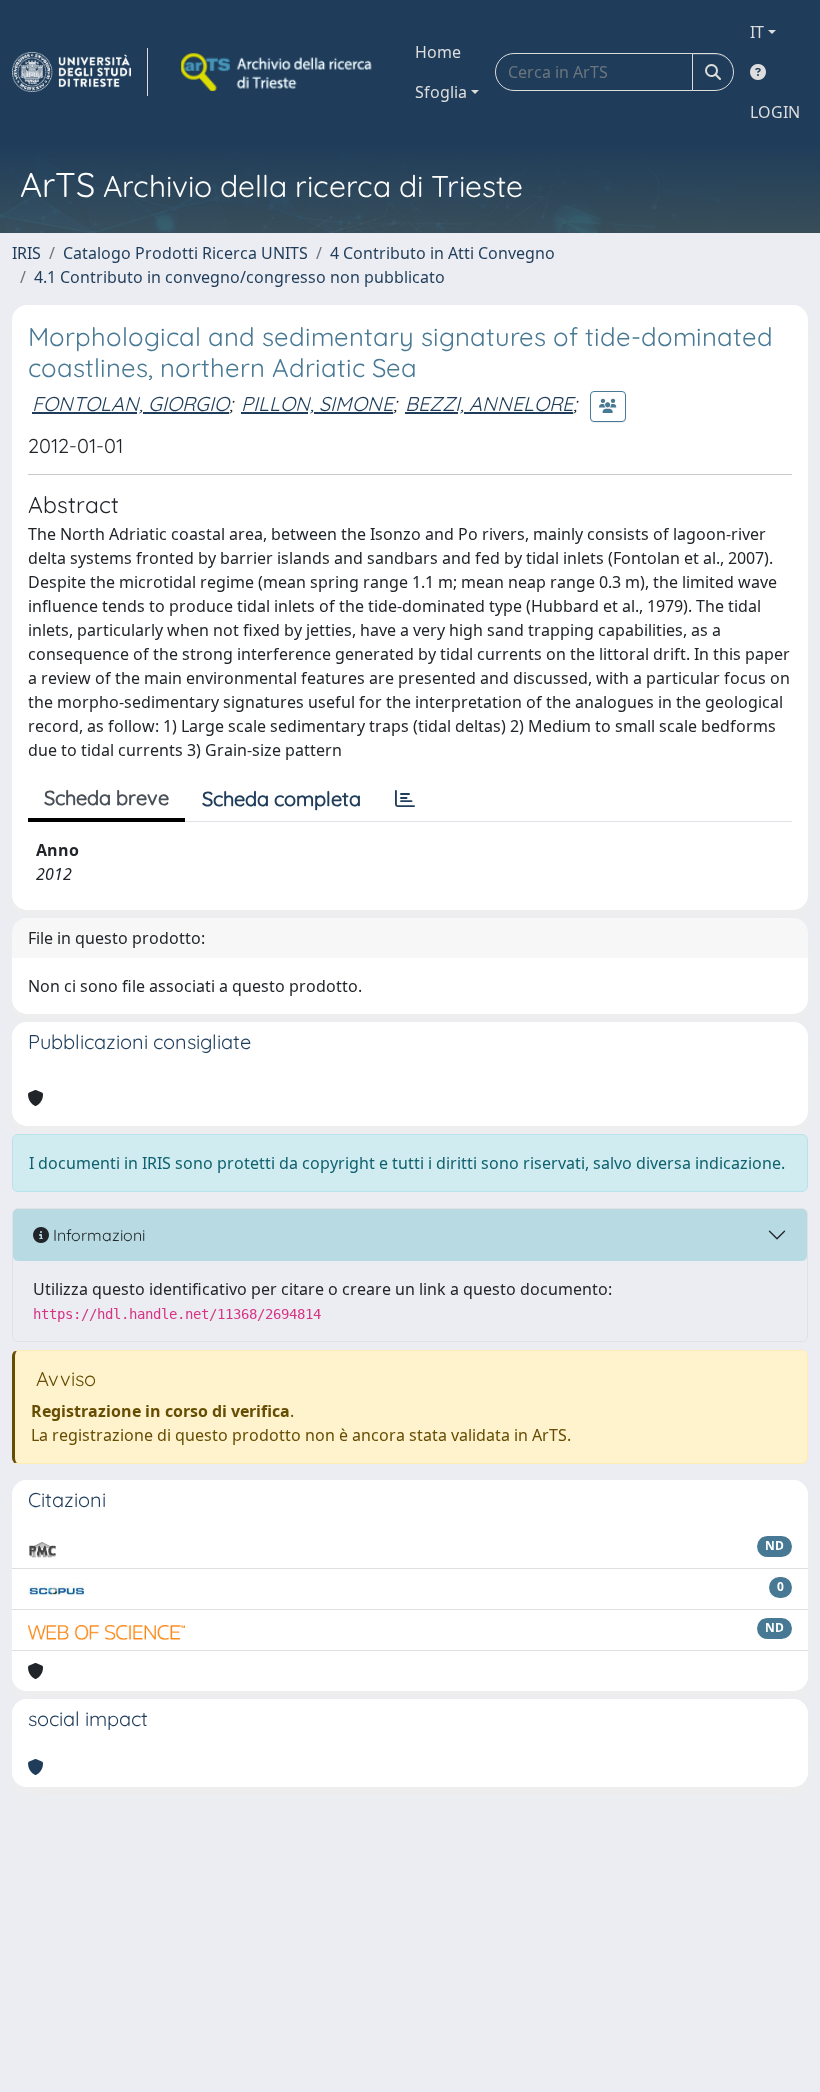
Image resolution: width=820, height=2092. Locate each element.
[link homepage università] (278, 72)
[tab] (405, 799)
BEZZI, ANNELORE (489, 403)
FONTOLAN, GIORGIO (130, 403)
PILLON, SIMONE (317, 403)
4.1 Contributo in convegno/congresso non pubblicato (239, 277)
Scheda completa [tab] (281, 798)
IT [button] (757, 32)
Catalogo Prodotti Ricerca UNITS (185, 253)
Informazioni (97, 1235)
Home (438, 52)
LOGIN (775, 112)
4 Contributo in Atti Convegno (442, 253)
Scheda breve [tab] (106, 797)
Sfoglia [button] (441, 92)
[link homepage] (80, 72)
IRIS (26, 253)
